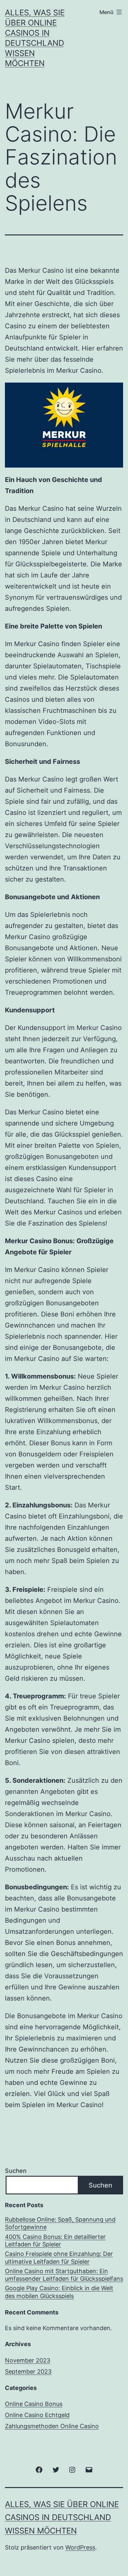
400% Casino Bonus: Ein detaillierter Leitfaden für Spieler (55, 2241)
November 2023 (28, 2360)
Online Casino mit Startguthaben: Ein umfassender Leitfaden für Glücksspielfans (64, 2275)
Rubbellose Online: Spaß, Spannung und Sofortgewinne (60, 2223)
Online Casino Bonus (34, 2404)
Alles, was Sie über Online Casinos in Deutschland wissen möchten (62, 2518)
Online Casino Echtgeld (37, 2415)
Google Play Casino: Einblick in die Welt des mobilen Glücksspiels (59, 2292)
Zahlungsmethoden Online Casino (52, 2426)
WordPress (80, 2547)
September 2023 (28, 2371)
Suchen (16, 2171)
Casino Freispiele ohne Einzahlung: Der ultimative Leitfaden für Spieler (59, 2258)
